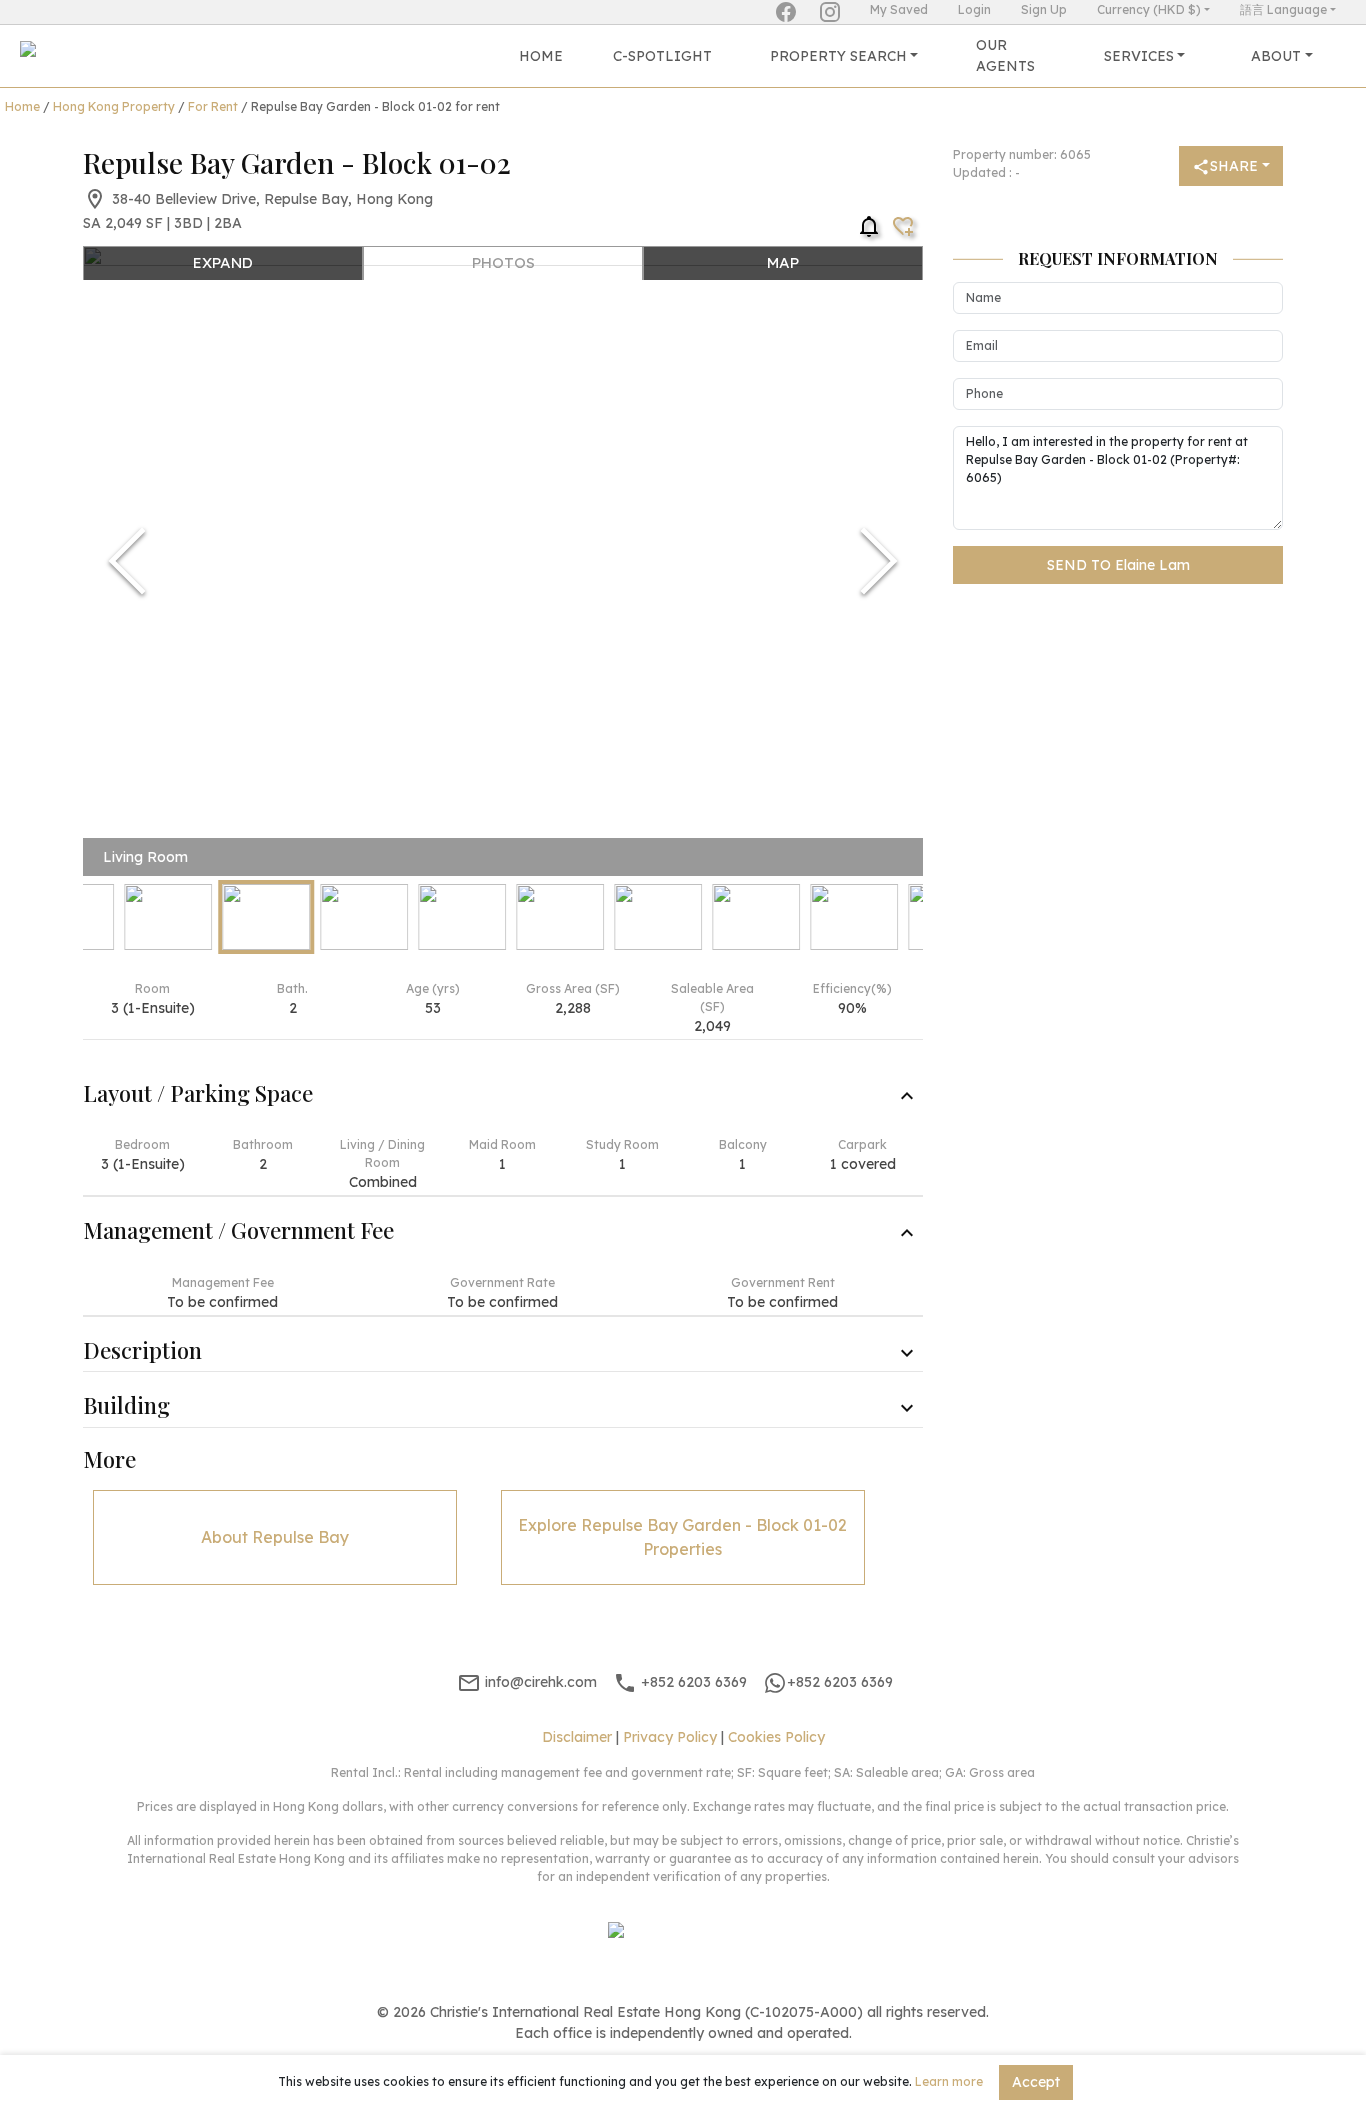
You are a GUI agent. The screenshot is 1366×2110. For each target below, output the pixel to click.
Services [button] (1139, 56)
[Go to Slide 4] (364, 917)
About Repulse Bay (275, 1537)
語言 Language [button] (1283, 9)
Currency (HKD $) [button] (1149, 9)
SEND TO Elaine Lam (1118, 565)
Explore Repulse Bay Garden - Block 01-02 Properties (682, 1537)
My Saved (899, 9)
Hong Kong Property (114, 106)
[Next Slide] (879, 561)
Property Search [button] (838, 56)
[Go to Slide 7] (658, 917)
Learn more (949, 2081)
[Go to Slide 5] (462, 917)
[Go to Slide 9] (854, 917)
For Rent (213, 106)
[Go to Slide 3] (266, 917)
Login (974, 9)
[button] (503, 561)
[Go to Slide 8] (756, 917)
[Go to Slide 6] (560, 917)
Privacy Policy (670, 1737)
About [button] (1276, 56)
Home (541, 56)
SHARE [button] (1234, 166)
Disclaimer (577, 1737)
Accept (1036, 2082)
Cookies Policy (776, 1737)
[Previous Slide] (127, 561)
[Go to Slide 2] (168, 917)
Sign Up (1044, 9)
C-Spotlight (662, 56)
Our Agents (1005, 55)
